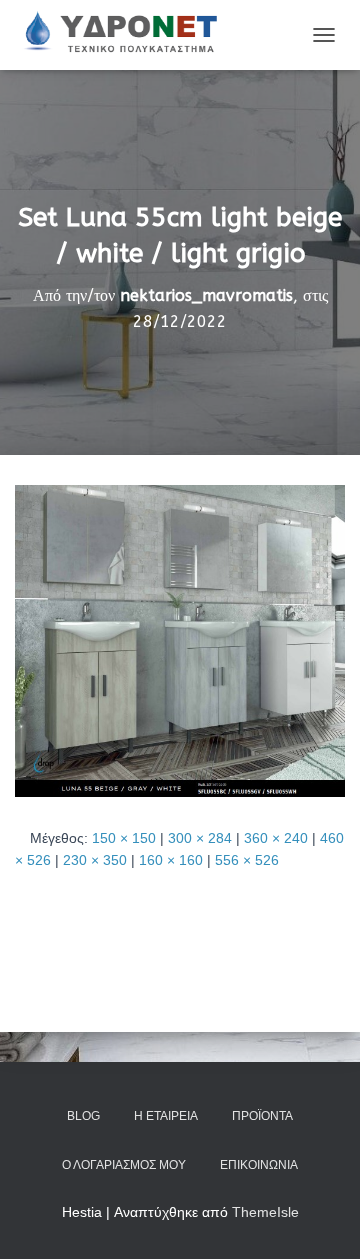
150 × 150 (124, 838)
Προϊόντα (262, 1116)
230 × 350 (95, 860)
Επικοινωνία (259, 1165)
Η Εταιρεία (166, 1116)
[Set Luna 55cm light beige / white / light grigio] (180, 639)
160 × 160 (171, 860)
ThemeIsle (265, 1212)
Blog (83, 1116)
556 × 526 (247, 860)
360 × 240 (276, 838)
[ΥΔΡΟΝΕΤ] (126, 35)
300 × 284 (200, 838)
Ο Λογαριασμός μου (124, 1165)
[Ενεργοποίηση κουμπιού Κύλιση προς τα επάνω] (320, 1219)
